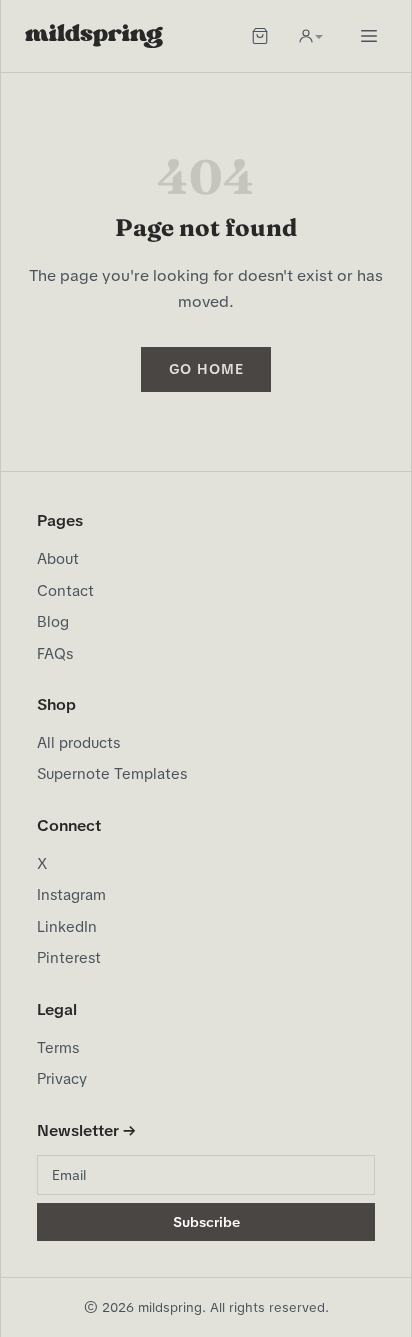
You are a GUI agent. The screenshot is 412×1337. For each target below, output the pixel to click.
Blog (53, 622)
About (58, 559)
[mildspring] (94, 36)
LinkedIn (67, 927)
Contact (65, 591)
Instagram (71, 895)
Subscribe (206, 1222)
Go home (206, 369)
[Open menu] (369, 36)
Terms (58, 1048)
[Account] (310, 36)
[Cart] (260, 36)
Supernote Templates (112, 774)
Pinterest (69, 958)
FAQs (55, 654)
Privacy (62, 1079)
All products (78, 743)
